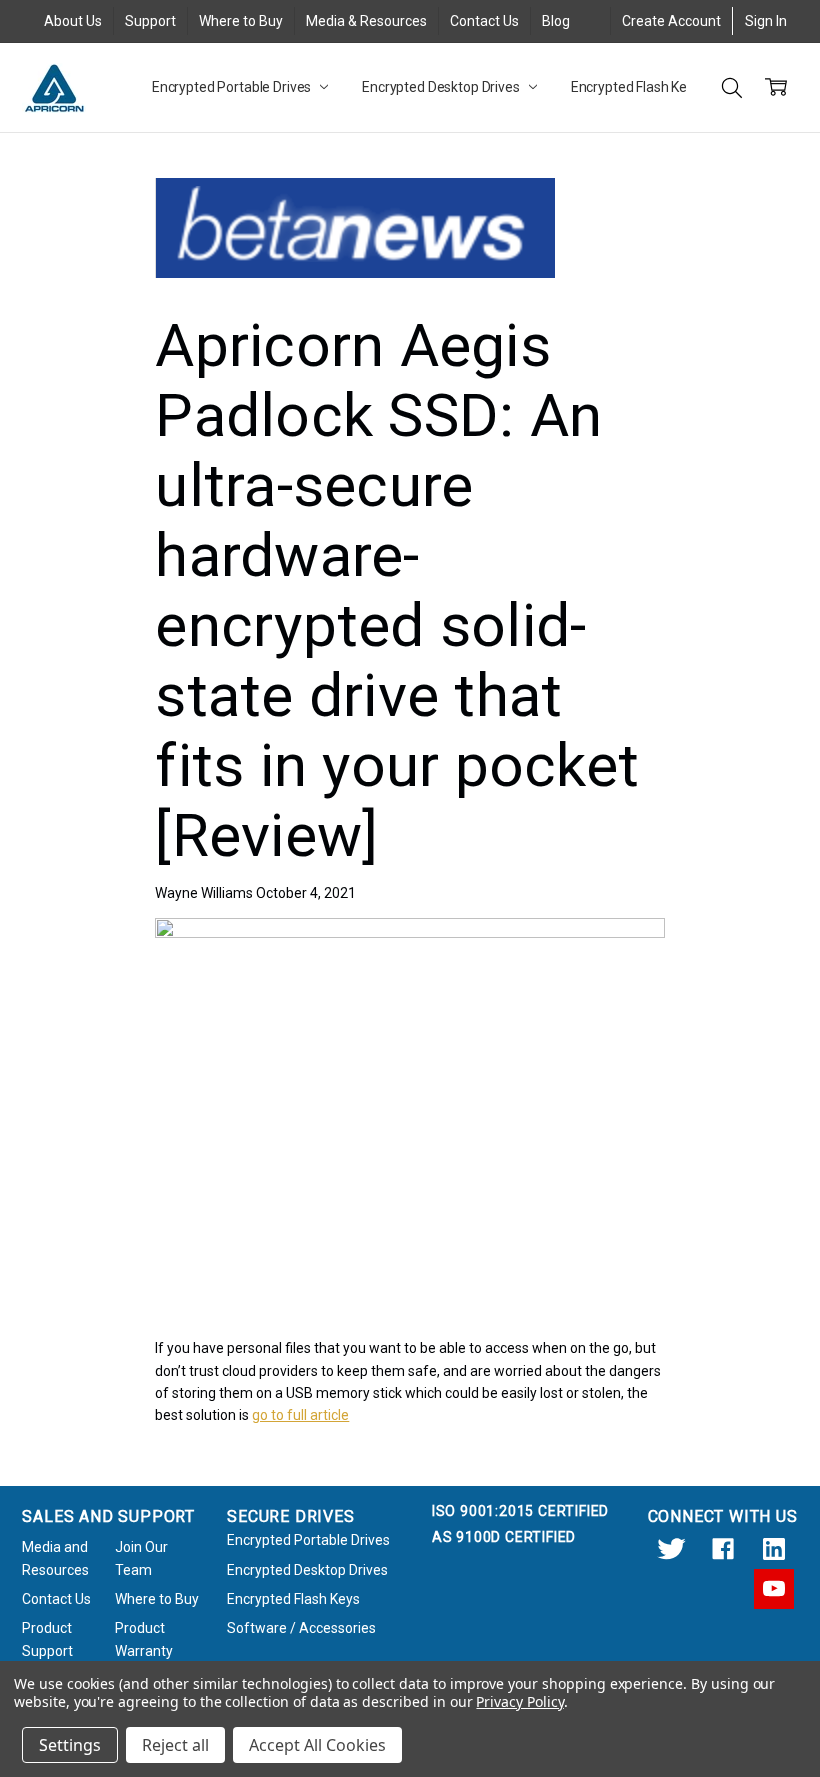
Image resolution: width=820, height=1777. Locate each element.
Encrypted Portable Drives (233, 87)
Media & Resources (366, 21)
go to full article (300, 1415)
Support (150, 21)
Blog (556, 21)
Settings (70, 1745)
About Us (73, 21)
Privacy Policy (519, 1701)
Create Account (671, 21)
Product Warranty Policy (144, 1650)
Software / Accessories (301, 1628)
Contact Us (484, 21)
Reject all (175, 1745)
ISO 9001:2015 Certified (520, 1511)
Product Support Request (48, 1650)
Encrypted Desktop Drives (442, 87)
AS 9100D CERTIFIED (504, 1537)
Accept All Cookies (317, 1745)
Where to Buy (241, 21)
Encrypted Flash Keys (637, 87)
